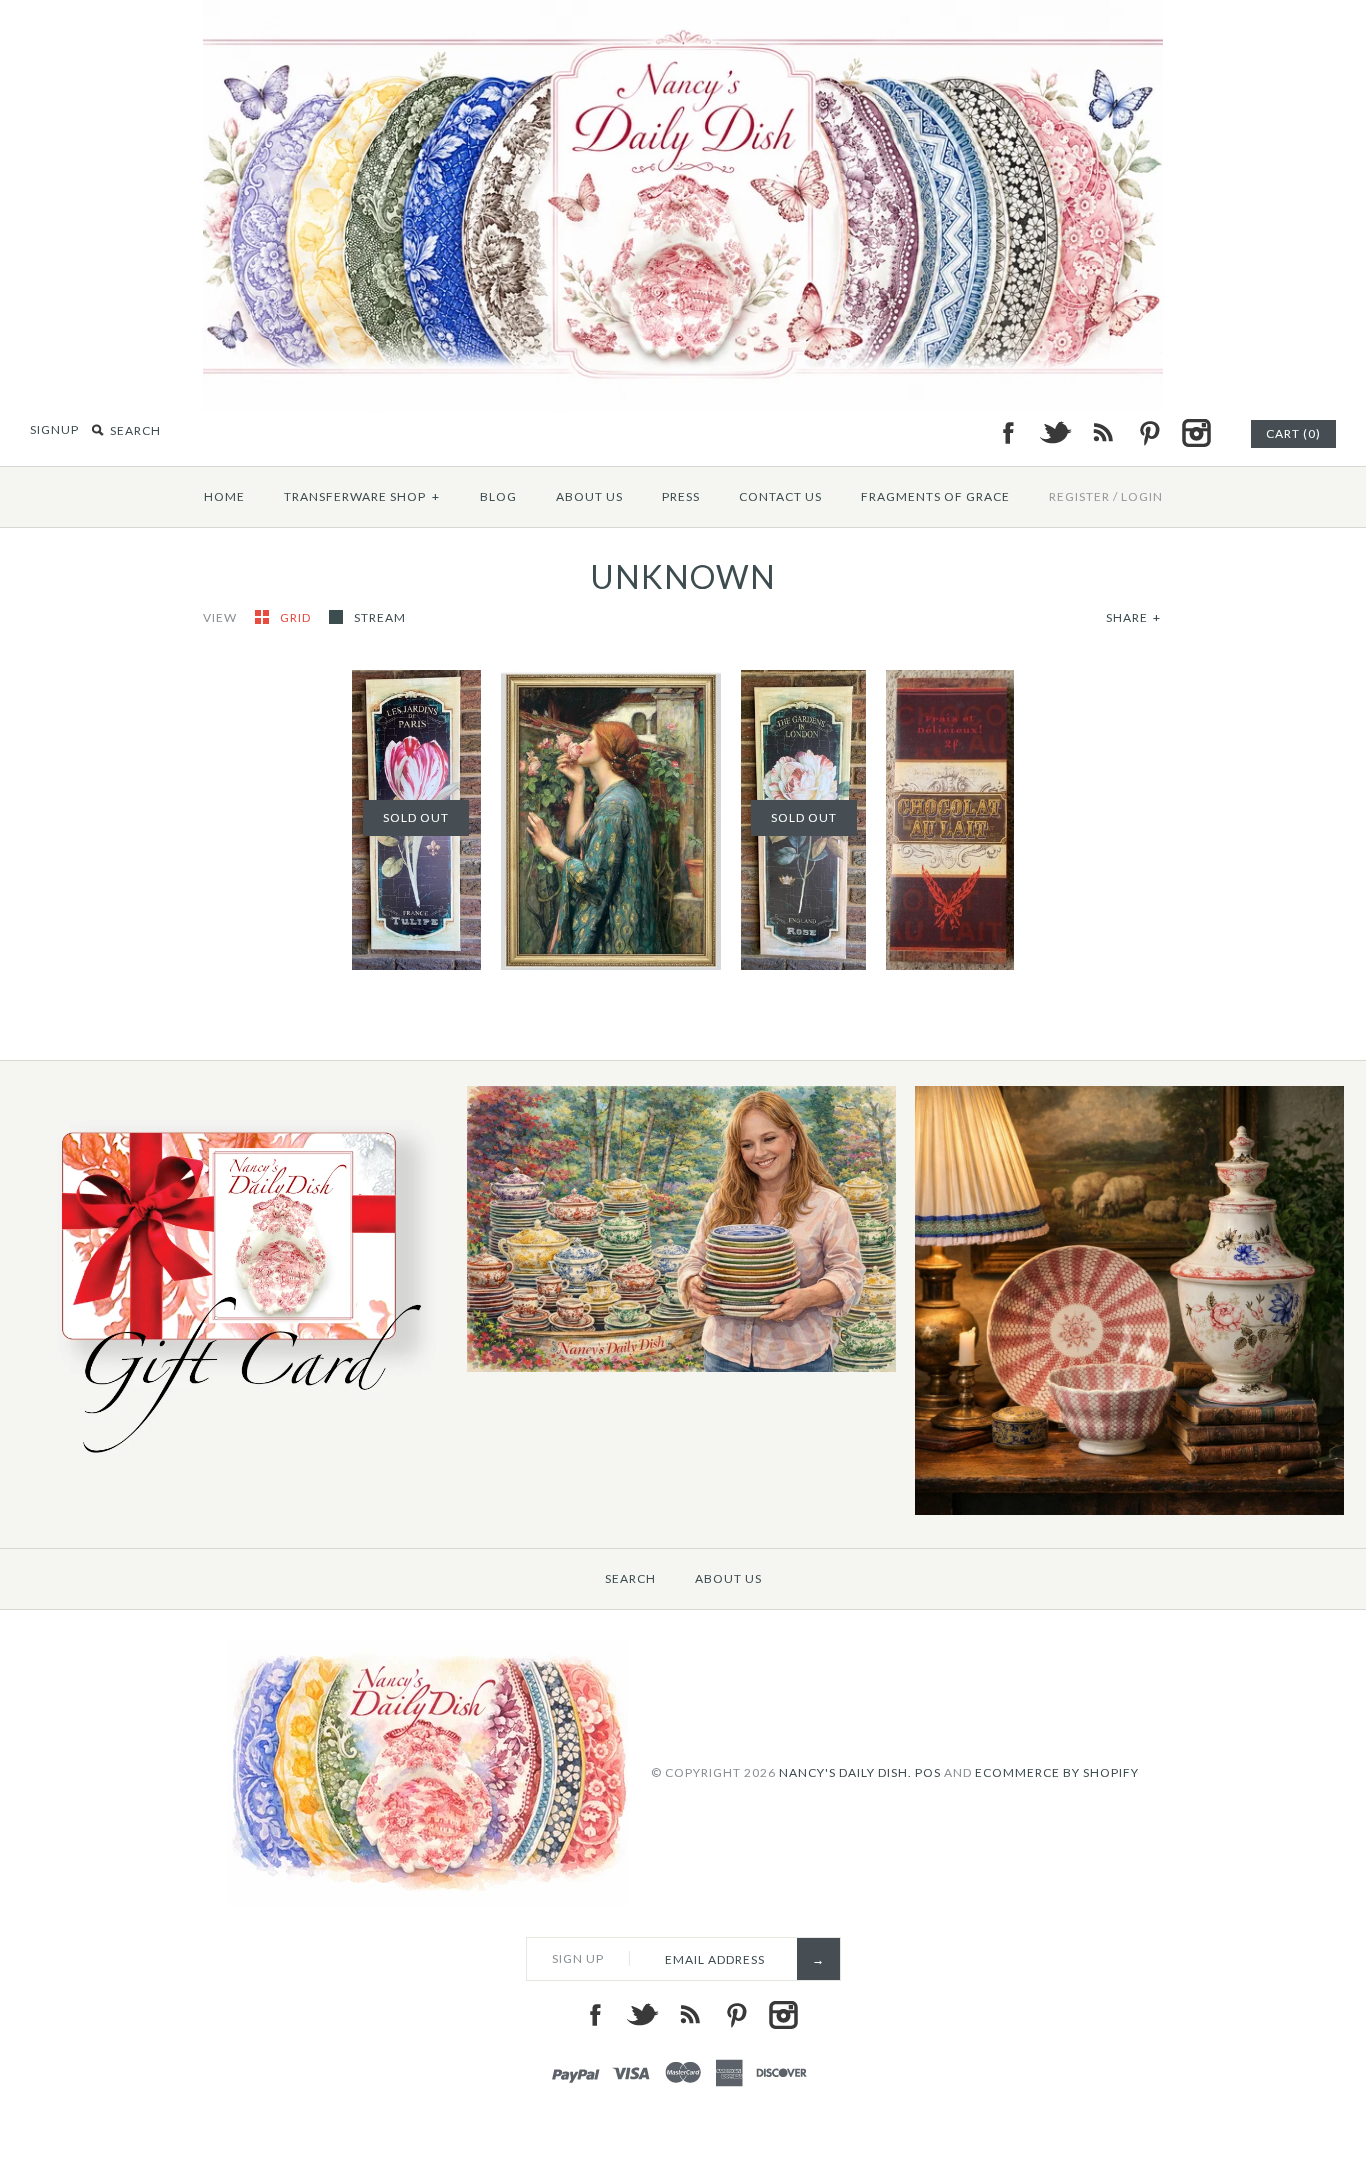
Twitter (1055, 433)
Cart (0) (1293, 433)
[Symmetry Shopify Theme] (233, 1463)
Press (681, 496)
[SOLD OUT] (803, 682)
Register (1079, 496)
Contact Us (780, 496)
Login (1142, 496)
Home (224, 496)
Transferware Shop (362, 496)
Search (630, 1578)
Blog (498, 496)
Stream (380, 617)
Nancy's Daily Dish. (845, 1772)
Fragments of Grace (935, 496)
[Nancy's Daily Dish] (683, 12)
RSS (1102, 433)
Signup (54, 429)
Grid (297, 617)
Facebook (1008, 433)
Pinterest (1149, 433)
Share (1133, 617)
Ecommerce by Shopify (1057, 1772)
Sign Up (578, 1958)
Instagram (1196, 433)
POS (928, 1772)
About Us (589, 496)
